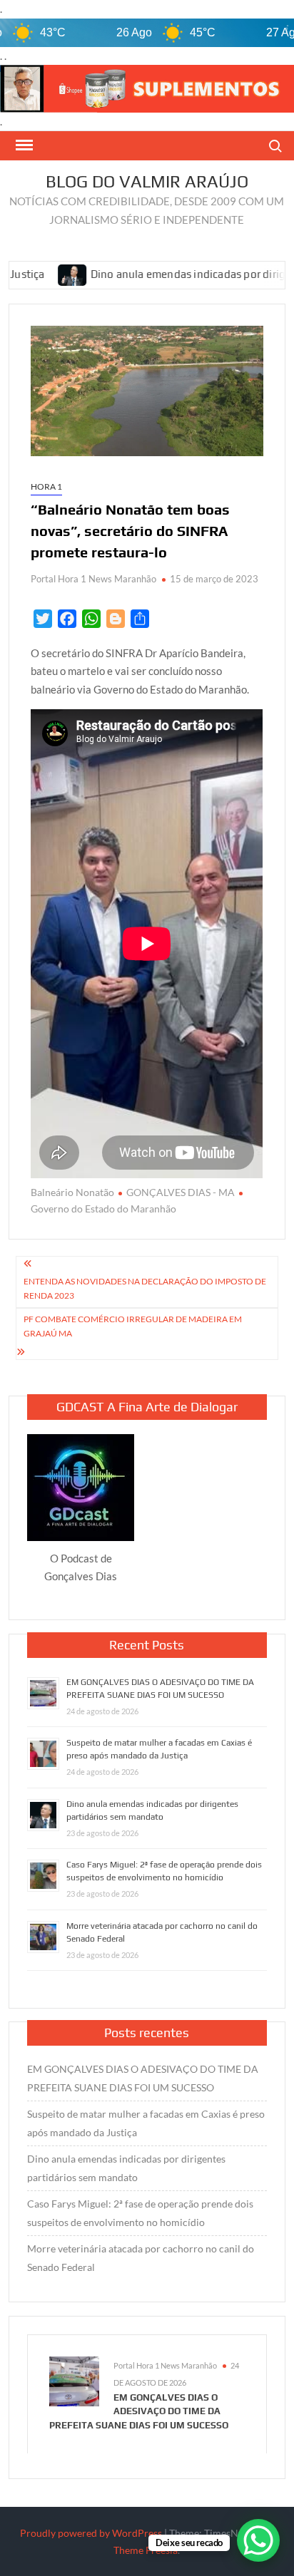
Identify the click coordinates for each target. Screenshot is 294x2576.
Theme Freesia (146, 2550)
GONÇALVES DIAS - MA (181, 1192)
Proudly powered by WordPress (91, 2533)
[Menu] (23, 145)
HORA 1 (46, 486)
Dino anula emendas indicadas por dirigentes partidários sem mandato (126, 2168)
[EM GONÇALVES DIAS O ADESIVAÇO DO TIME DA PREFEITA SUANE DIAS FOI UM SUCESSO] (74, 2380)
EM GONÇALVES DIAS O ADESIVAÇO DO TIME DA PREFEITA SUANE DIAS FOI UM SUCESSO (143, 2078)
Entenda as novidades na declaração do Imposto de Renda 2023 (145, 1288)
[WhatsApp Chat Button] (258, 2540)
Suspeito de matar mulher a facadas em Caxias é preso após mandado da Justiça (146, 2123)
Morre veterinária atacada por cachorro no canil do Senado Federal (141, 2258)
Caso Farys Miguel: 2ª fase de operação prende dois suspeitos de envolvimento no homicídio (140, 2213)
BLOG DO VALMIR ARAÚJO (147, 181)
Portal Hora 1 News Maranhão (93, 579)
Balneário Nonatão (72, 1192)
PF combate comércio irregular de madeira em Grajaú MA (133, 1326)
